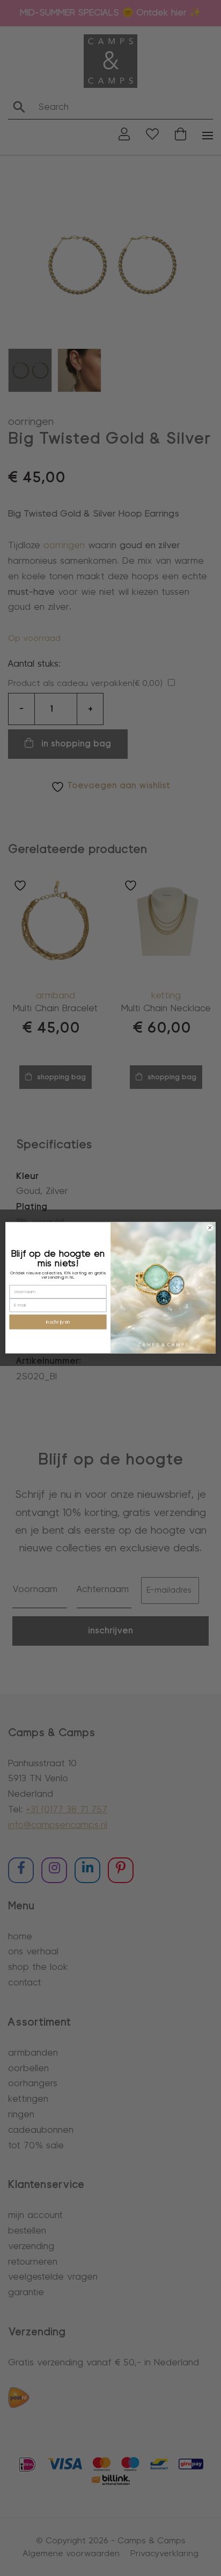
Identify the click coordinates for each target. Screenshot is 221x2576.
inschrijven (58, 1322)
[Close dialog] (210, 1228)
